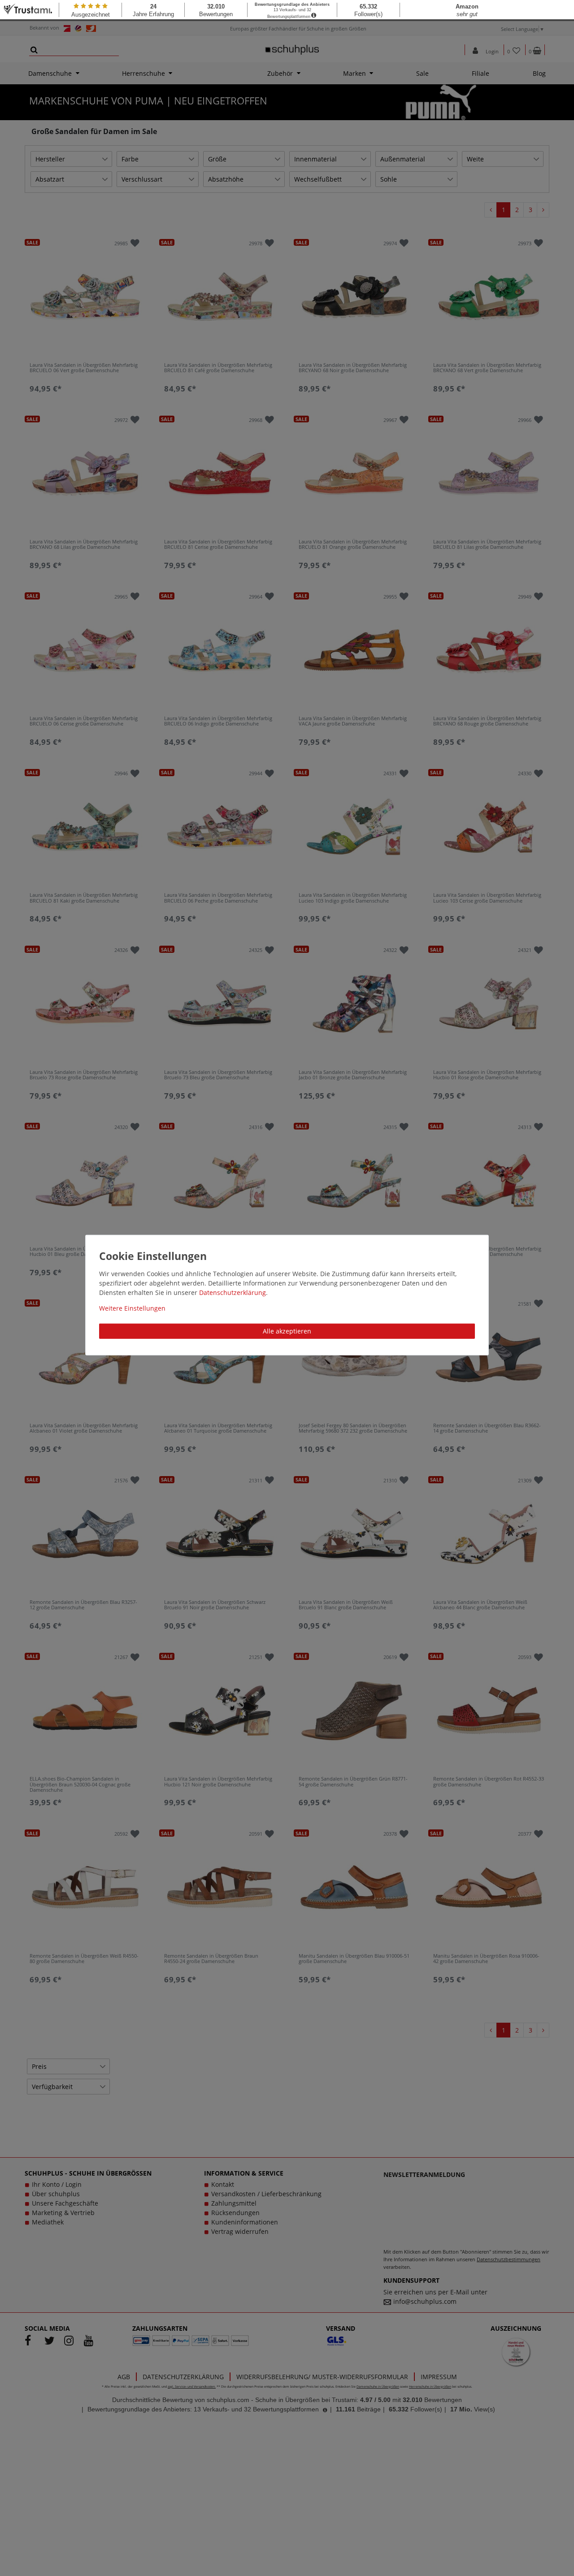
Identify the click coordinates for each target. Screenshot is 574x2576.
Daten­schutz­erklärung (233, 1292)
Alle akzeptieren (287, 1331)
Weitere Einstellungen (132, 1308)
